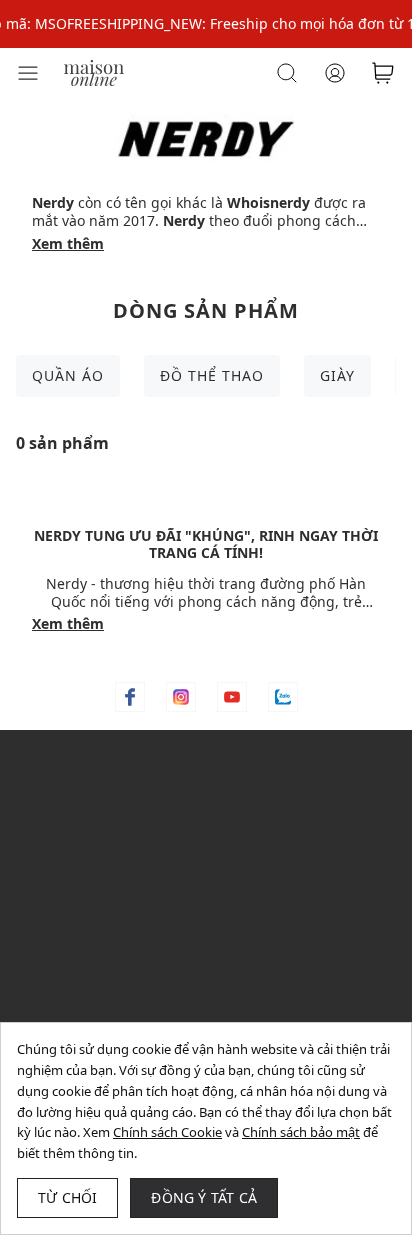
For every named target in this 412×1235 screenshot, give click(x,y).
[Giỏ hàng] (383, 73)
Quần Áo (68, 375)
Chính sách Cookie (167, 1132)
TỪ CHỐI (67, 1197)
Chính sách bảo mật (301, 1132)
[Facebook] (130, 697)
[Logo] (94, 71)
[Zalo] (283, 697)
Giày (337, 375)
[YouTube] (232, 697)
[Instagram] (181, 697)
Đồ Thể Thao (212, 375)
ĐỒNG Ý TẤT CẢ (204, 1197)
